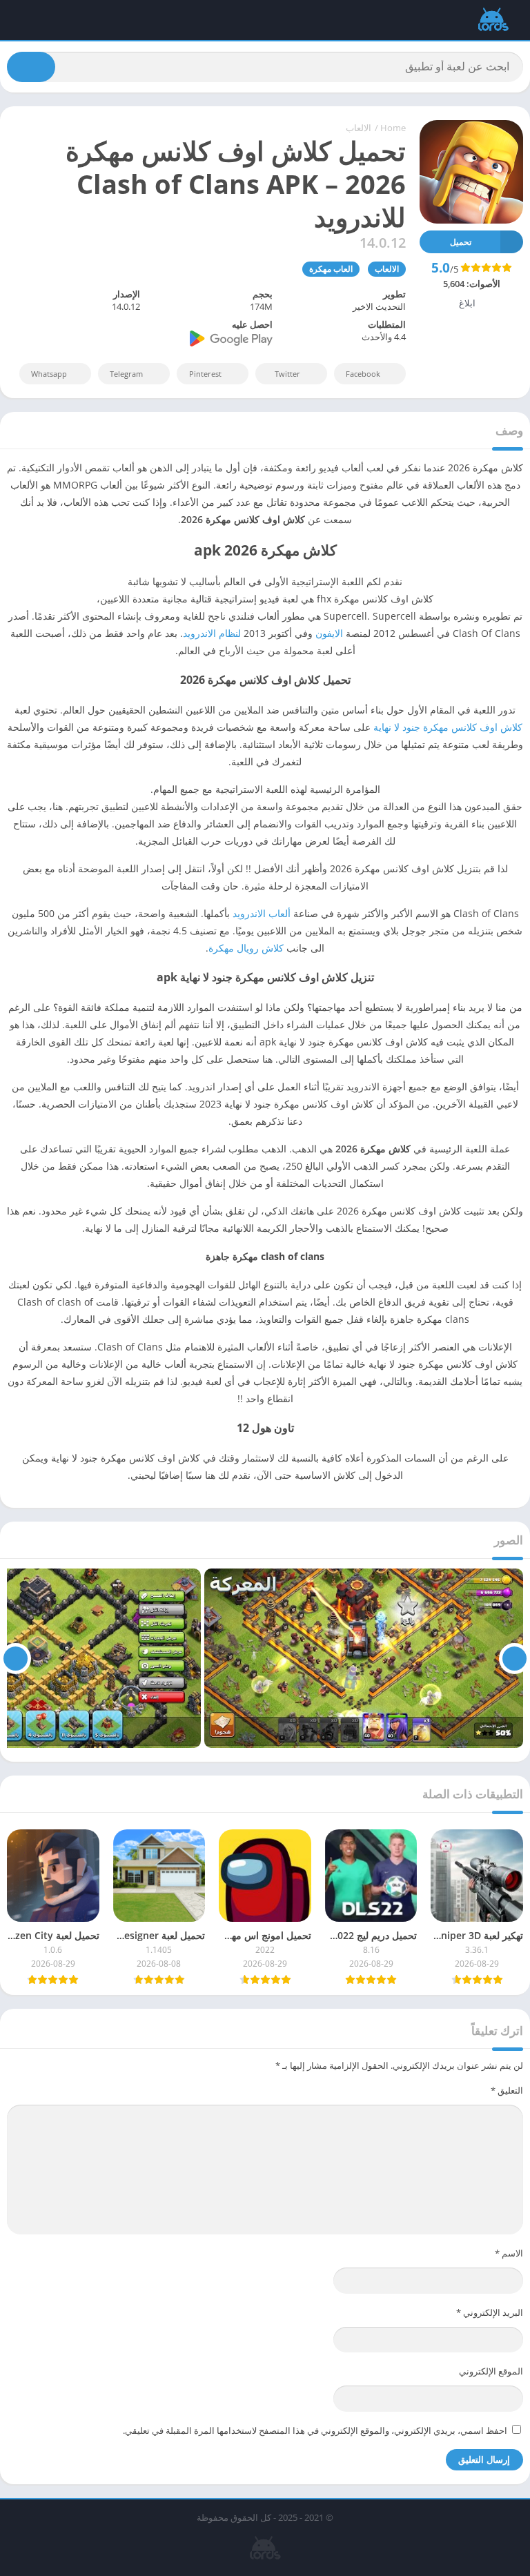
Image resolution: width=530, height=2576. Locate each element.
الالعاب (359, 128)
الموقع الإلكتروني (491, 2371)
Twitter (287, 374)
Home (393, 128)
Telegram (126, 374)
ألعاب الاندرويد (262, 913)
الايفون (329, 633)
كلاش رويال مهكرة (246, 948)
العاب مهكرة (331, 269)
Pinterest (205, 374)
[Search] (31, 67)
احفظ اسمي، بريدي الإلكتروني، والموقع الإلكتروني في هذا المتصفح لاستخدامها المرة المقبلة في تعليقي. (315, 2430)
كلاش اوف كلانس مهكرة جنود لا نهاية (448, 727)
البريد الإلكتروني (490, 2312)
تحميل (461, 242)
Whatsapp (49, 374)
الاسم (509, 2253)
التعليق (507, 2090)
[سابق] (514, 1658)
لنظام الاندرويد (212, 633)
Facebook (363, 374)
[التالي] (16, 1658)
